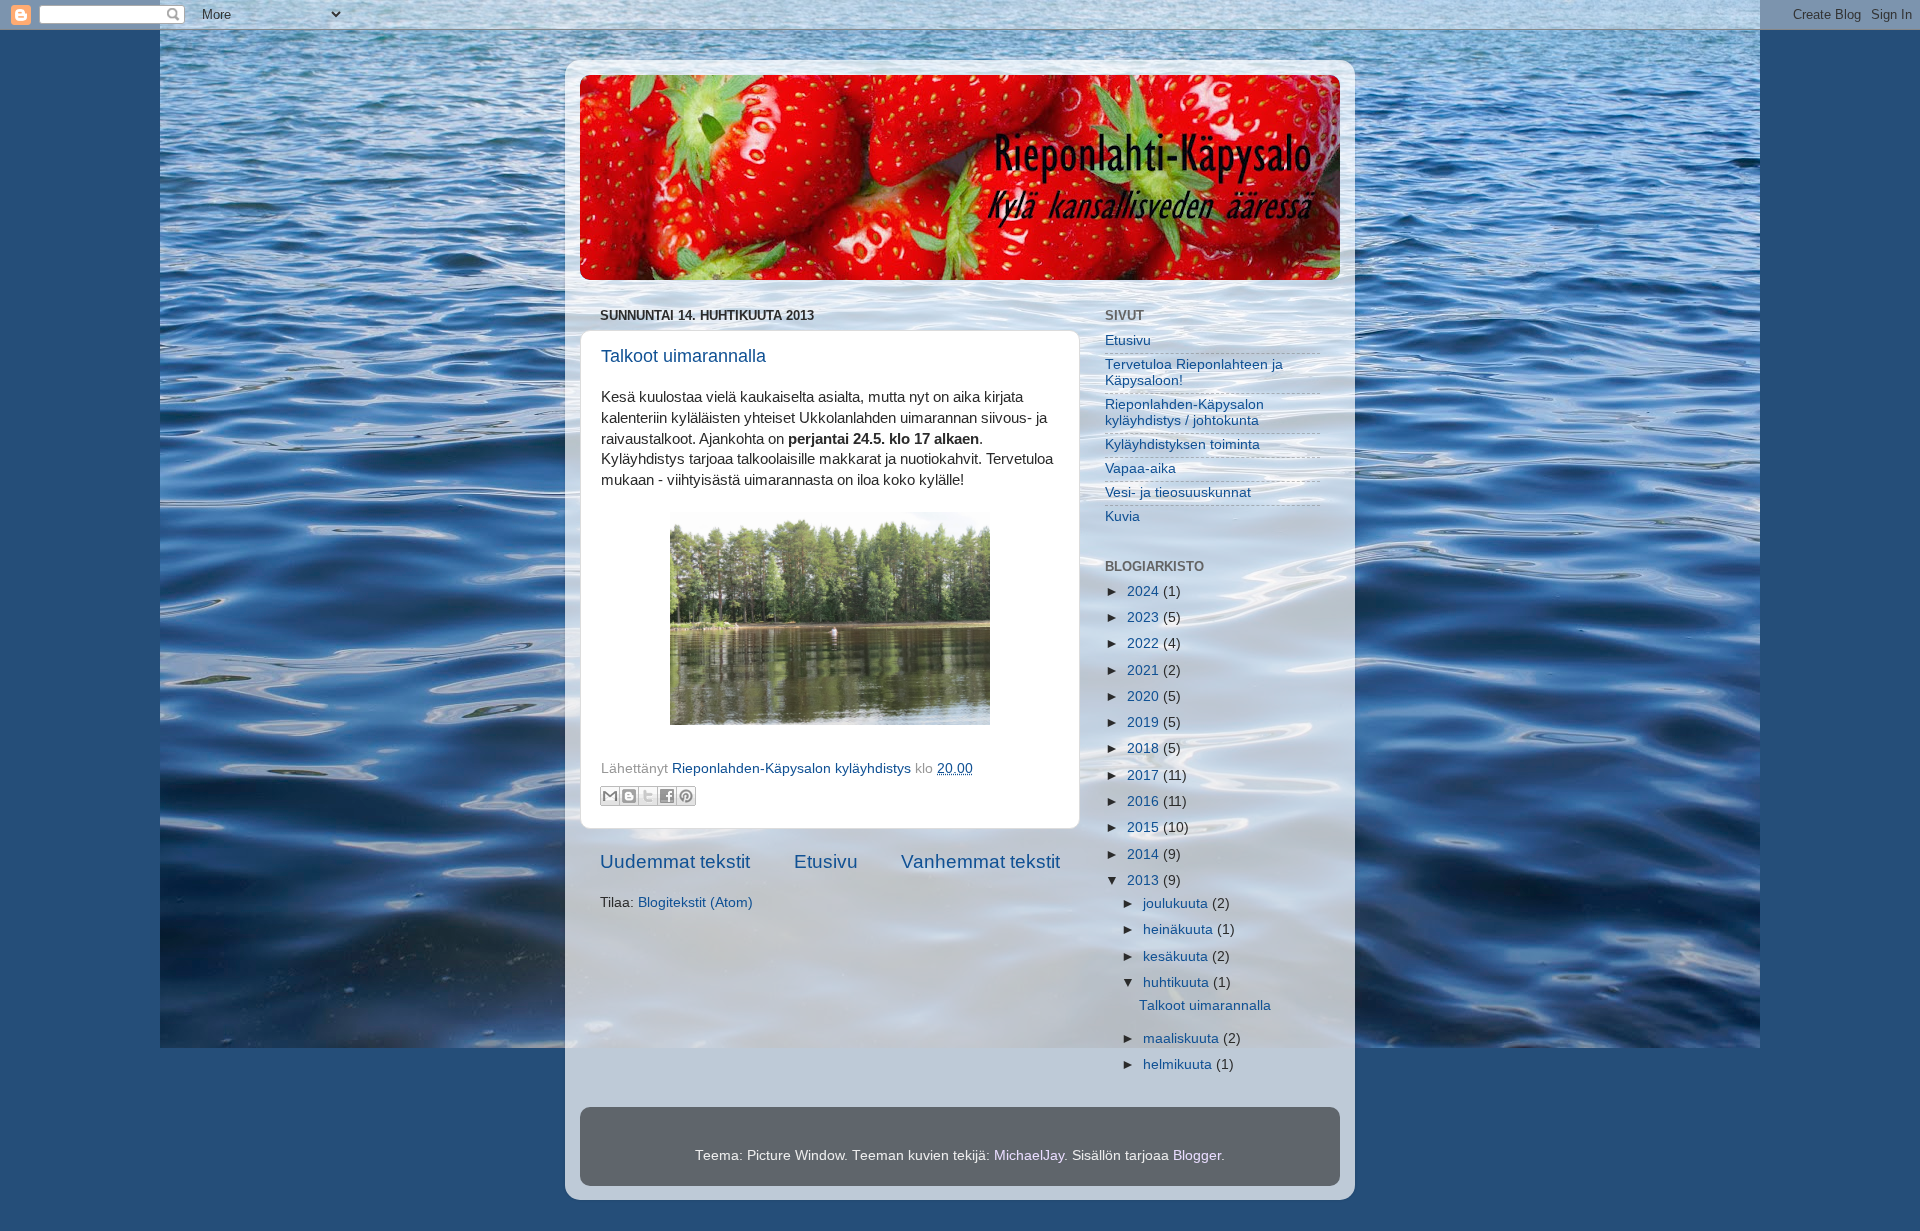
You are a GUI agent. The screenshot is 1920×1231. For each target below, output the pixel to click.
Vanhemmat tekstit (980, 861)
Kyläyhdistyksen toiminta (1182, 444)
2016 (1145, 801)
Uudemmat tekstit (675, 861)
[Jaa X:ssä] (648, 796)
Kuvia (1122, 516)
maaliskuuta (1183, 1038)
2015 (1145, 827)
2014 (1145, 854)
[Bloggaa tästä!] (629, 796)
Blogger (1197, 1155)
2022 (1145, 643)
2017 (1145, 775)
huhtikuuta (1178, 982)
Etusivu (826, 861)
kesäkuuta (1177, 956)
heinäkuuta (1180, 929)
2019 (1145, 722)
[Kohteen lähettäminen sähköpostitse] (610, 796)
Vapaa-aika (1140, 468)
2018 (1145, 748)
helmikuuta (1179, 1064)
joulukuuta (1177, 903)
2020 (1145, 696)
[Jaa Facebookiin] (667, 796)
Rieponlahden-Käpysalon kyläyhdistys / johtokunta (1184, 412)
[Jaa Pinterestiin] (686, 796)
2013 (1145, 880)
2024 (1145, 591)
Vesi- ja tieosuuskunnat (1178, 492)
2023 (1145, 617)
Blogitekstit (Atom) (695, 902)
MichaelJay (1029, 1155)
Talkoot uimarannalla (683, 356)
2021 (1145, 670)
